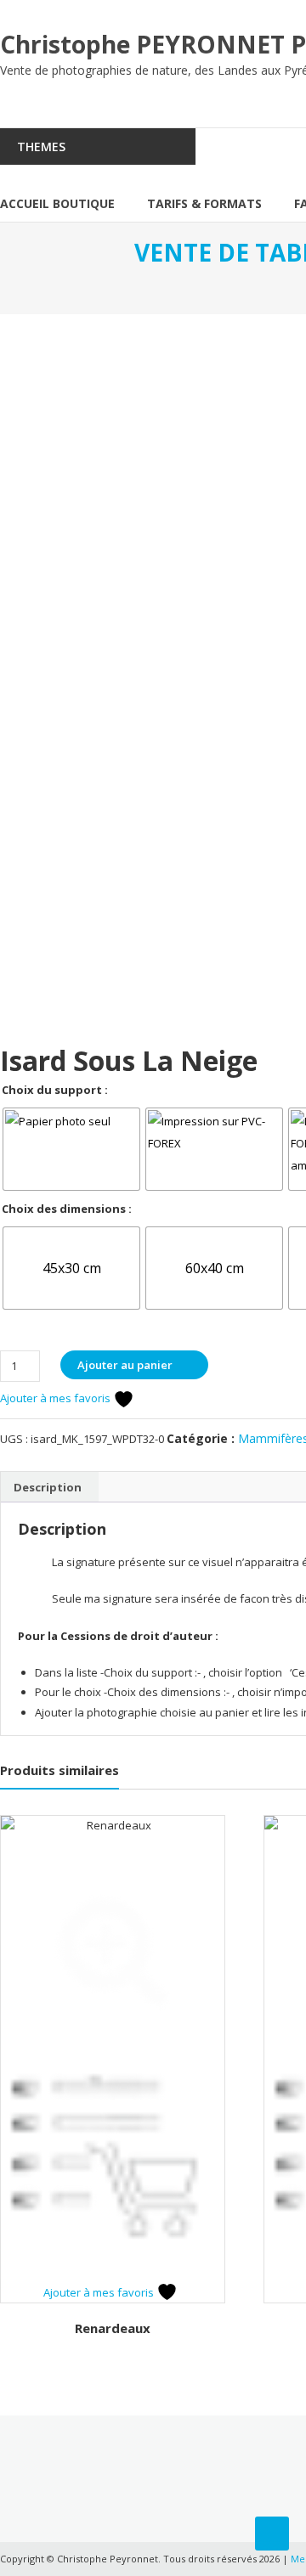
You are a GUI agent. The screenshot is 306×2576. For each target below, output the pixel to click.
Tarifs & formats (204, 203)
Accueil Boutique (57, 203)
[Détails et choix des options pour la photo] (113, 2170)
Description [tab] (48, 1487)
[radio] (71, 1149)
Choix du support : (55, 1090)
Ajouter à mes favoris (57, 1398)
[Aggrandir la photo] (113, 1947)
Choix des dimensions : (67, 1209)
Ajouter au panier (125, 1365)
